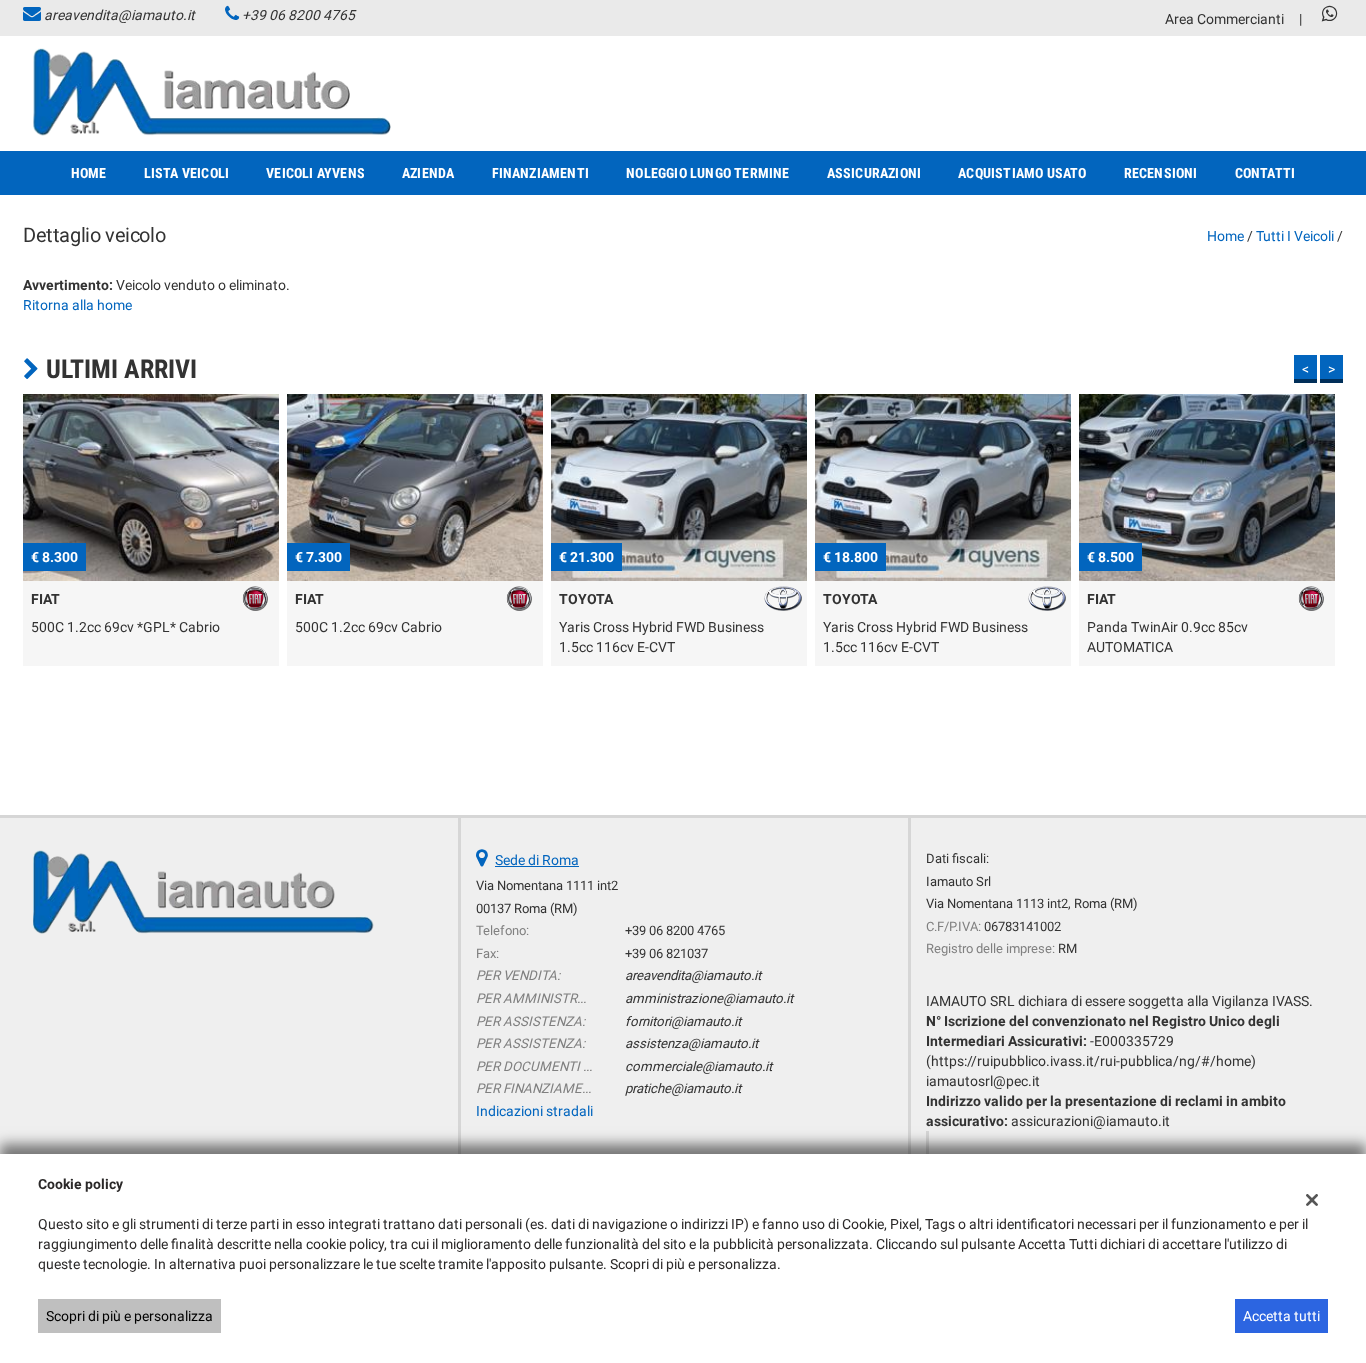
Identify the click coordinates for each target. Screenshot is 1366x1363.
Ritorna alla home (77, 305)
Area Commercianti (1224, 19)
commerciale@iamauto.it (698, 1066)
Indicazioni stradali (534, 1111)
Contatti (1265, 173)
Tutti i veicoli (1295, 236)
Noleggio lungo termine (707, 173)
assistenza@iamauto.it (691, 1043)
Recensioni (1161, 173)
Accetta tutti (1281, 1316)
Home (89, 173)
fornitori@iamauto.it (683, 1021)
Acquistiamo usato (1022, 173)
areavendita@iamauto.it (119, 15)
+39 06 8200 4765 (298, 15)
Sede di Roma (537, 860)
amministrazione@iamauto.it (709, 998)
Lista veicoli (187, 173)
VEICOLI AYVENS (315, 173)
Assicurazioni (874, 173)
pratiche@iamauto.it (683, 1088)
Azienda (428, 173)
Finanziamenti (541, 173)
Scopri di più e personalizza (129, 1316)
